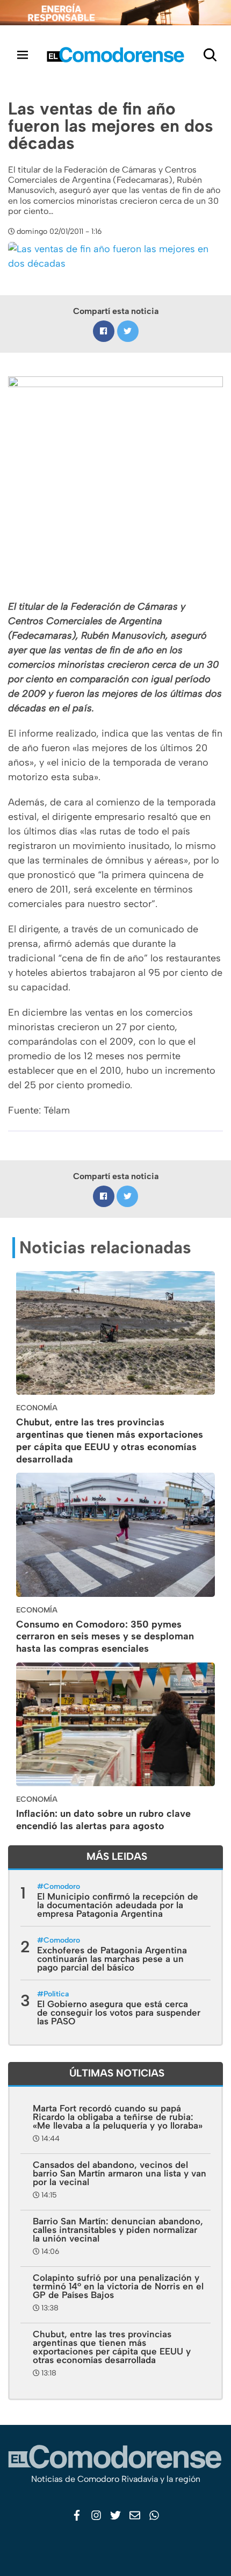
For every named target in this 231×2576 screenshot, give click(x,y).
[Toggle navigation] (23, 55)
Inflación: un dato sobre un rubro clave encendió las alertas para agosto (103, 1820)
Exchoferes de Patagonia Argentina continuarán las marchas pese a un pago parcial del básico (112, 1959)
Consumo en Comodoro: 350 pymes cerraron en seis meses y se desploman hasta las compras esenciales (105, 1637)
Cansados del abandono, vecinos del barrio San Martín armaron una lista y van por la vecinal (120, 2173)
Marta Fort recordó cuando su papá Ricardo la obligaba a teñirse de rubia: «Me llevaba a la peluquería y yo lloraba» (118, 2117)
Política (56, 1994)
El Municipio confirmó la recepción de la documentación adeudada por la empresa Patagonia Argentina (118, 1905)
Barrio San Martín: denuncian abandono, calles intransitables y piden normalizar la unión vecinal (118, 2230)
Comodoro (62, 1886)
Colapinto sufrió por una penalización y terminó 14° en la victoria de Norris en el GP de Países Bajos (118, 2286)
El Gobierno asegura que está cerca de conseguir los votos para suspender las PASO (119, 2013)
